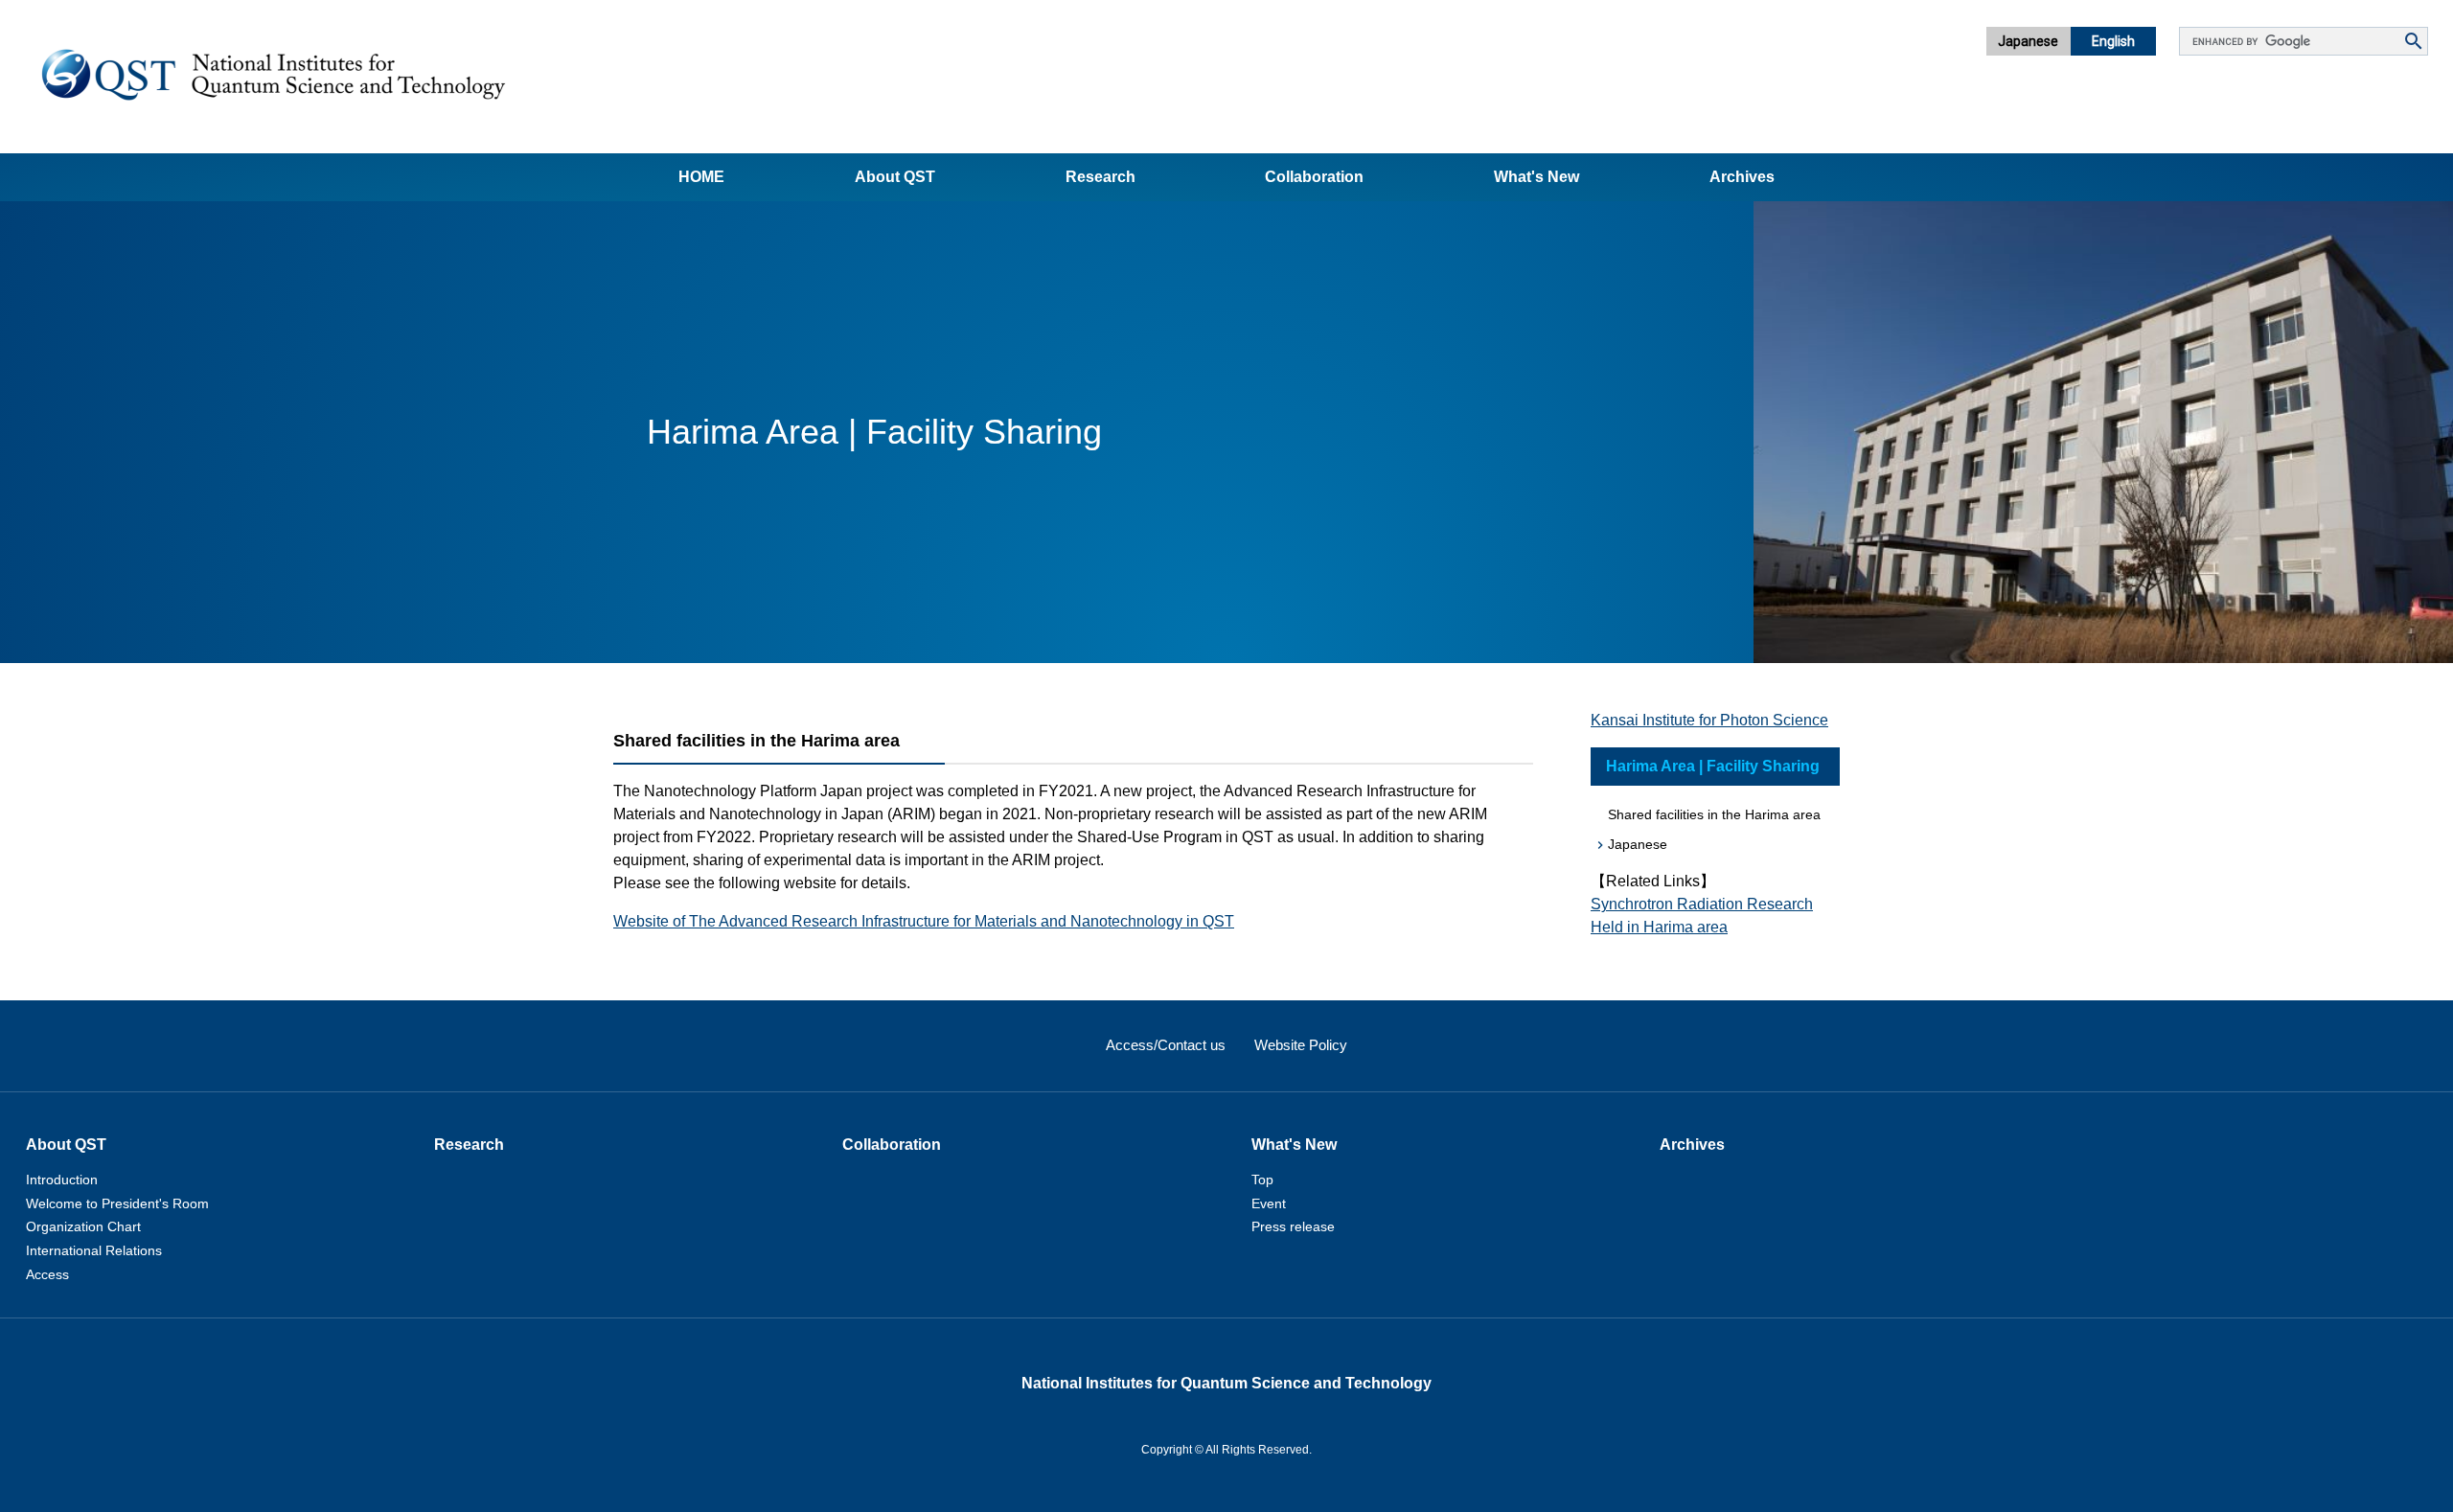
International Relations (94, 1250)
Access (47, 1274)
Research (1100, 177)
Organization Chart (83, 1226)
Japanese (2028, 41)
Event (1269, 1203)
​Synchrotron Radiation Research (1702, 904)
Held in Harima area (1659, 927)
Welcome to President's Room (117, 1203)
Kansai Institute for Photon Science (1709, 720)
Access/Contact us (1166, 1045)
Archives (1742, 177)
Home (701, 177)
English (2113, 41)
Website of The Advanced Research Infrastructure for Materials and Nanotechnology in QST (924, 921)
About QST (895, 177)
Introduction (62, 1180)
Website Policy (1301, 1045)
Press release (1293, 1226)
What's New (1536, 177)
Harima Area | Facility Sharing (1713, 766)
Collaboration (1314, 177)
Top (1262, 1180)
